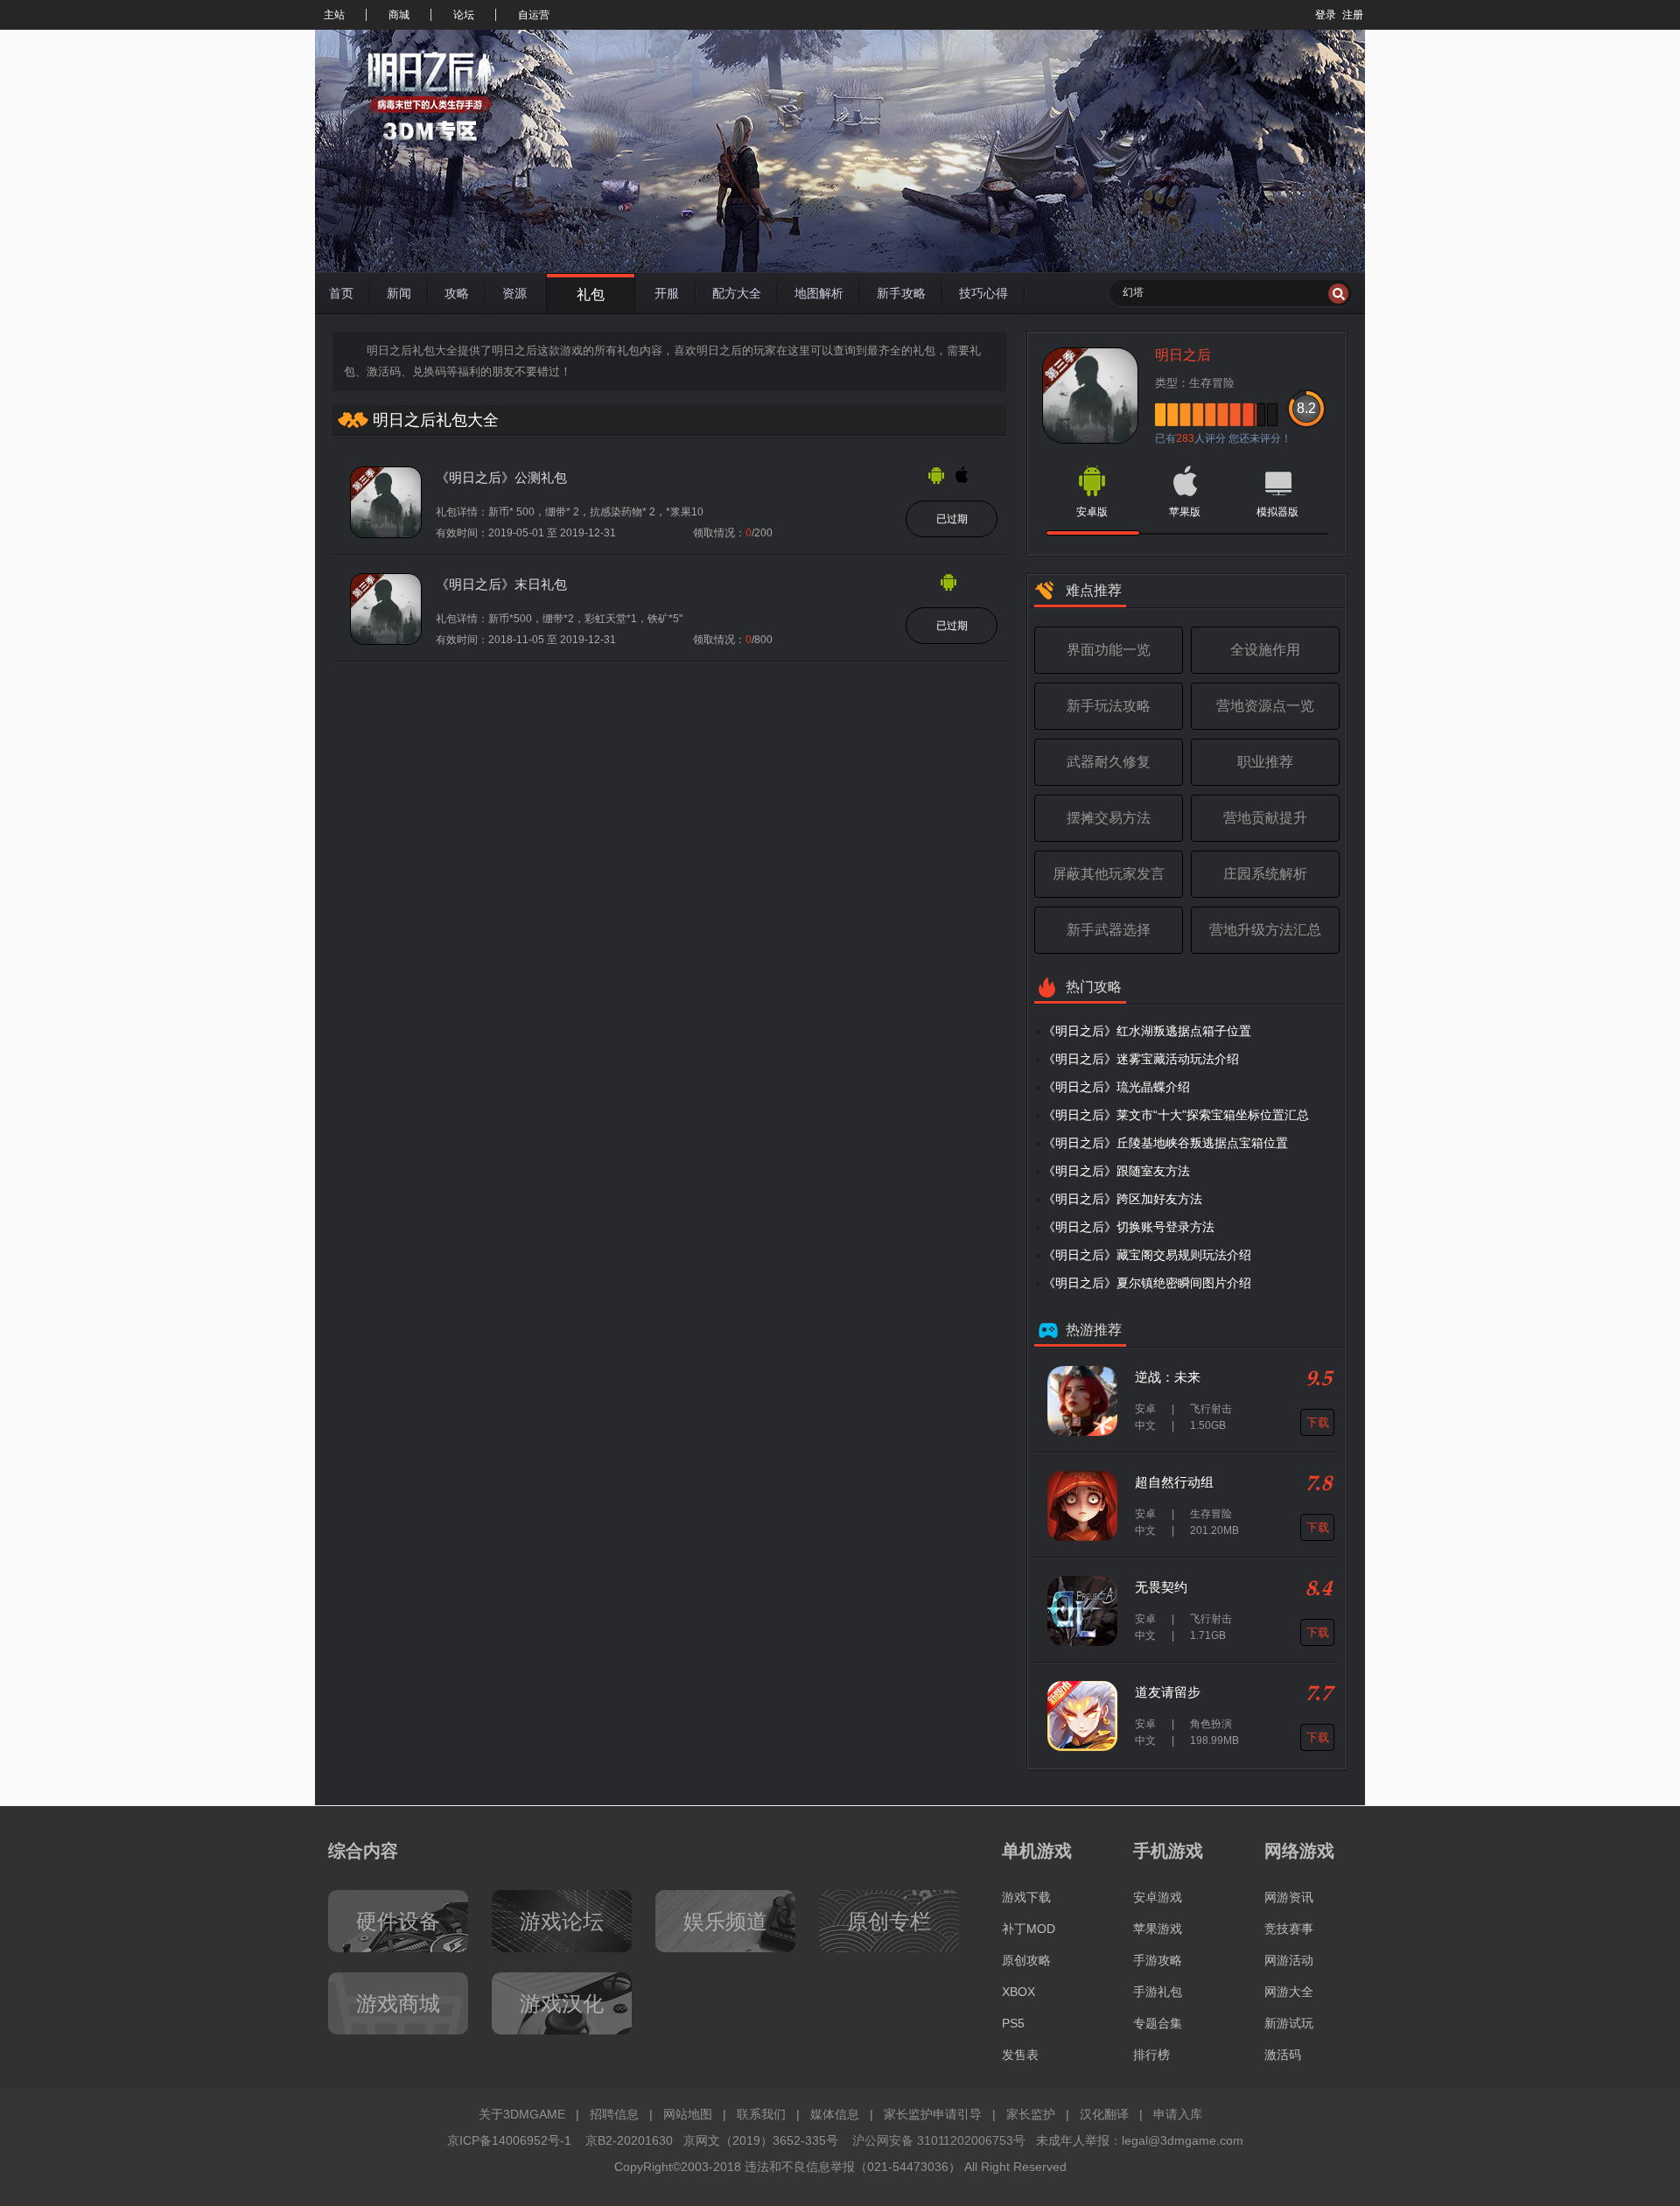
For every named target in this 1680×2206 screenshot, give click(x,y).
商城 (399, 15)
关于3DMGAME (522, 2114)
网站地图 (688, 2114)
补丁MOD (1029, 1929)
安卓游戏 (1158, 1897)
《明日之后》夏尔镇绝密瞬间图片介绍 (1147, 1283)
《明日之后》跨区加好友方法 (1123, 1199)
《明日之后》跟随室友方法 (1116, 1171)
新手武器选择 (1109, 930)
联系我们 (761, 2114)
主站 (334, 15)
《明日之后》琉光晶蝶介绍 (1116, 1087)
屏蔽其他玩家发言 (1109, 874)
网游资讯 (1289, 1897)
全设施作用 (1265, 650)
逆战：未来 (1168, 1377)
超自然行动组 (1174, 1482)
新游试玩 (1289, 2023)
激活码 (1283, 2055)
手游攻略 (1158, 1960)
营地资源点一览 (1265, 706)
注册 (1353, 15)
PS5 (1013, 2023)
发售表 (1020, 2055)
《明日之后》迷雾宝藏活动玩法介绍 (1141, 1059)
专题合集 (1158, 2023)
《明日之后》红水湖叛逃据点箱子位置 (1147, 1031)
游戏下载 (1026, 1897)
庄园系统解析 (1265, 874)
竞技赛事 (1289, 1929)
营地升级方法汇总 (1265, 930)
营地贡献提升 (1265, 818)
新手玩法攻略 (1109, 706)
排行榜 (1151, 2055)
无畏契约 (1161, 1587)
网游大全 (1289, 1992)
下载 (1318, 1422)
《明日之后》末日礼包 (501, 584)
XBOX (1018, 1992)
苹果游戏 (1158, 1929)
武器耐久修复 (1109, 762)
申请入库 (1178, 2114)
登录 (1326, 15)
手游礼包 (1158, 1992)
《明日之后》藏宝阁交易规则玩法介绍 (1147, 1255)
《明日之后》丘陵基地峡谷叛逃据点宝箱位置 (1165, 1143)
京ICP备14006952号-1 (509, 2140)
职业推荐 (1265, 762)
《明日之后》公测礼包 (501, 477)
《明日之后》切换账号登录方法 (1129, 1227)
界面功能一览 (1109, 650)
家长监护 (1031, 2114)
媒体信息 (835, 2114)
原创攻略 (1026, 1960)
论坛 (464, 15)
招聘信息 (614, 2114)
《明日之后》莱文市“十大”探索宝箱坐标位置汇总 (1176, 1115)
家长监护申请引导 (933, 2114)
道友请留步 (1168, 1692)
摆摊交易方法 (1109, 818)
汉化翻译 (1104, 2114)
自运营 (534, 15)
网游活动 (1289, 1960)
